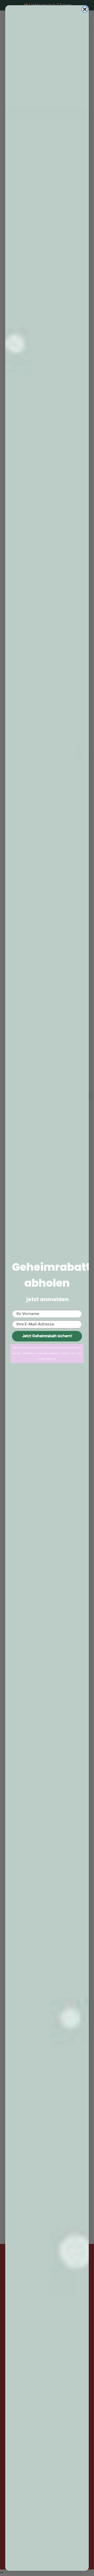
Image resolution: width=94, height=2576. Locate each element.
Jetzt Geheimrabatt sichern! (47, 1336)
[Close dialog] (85, 9)
